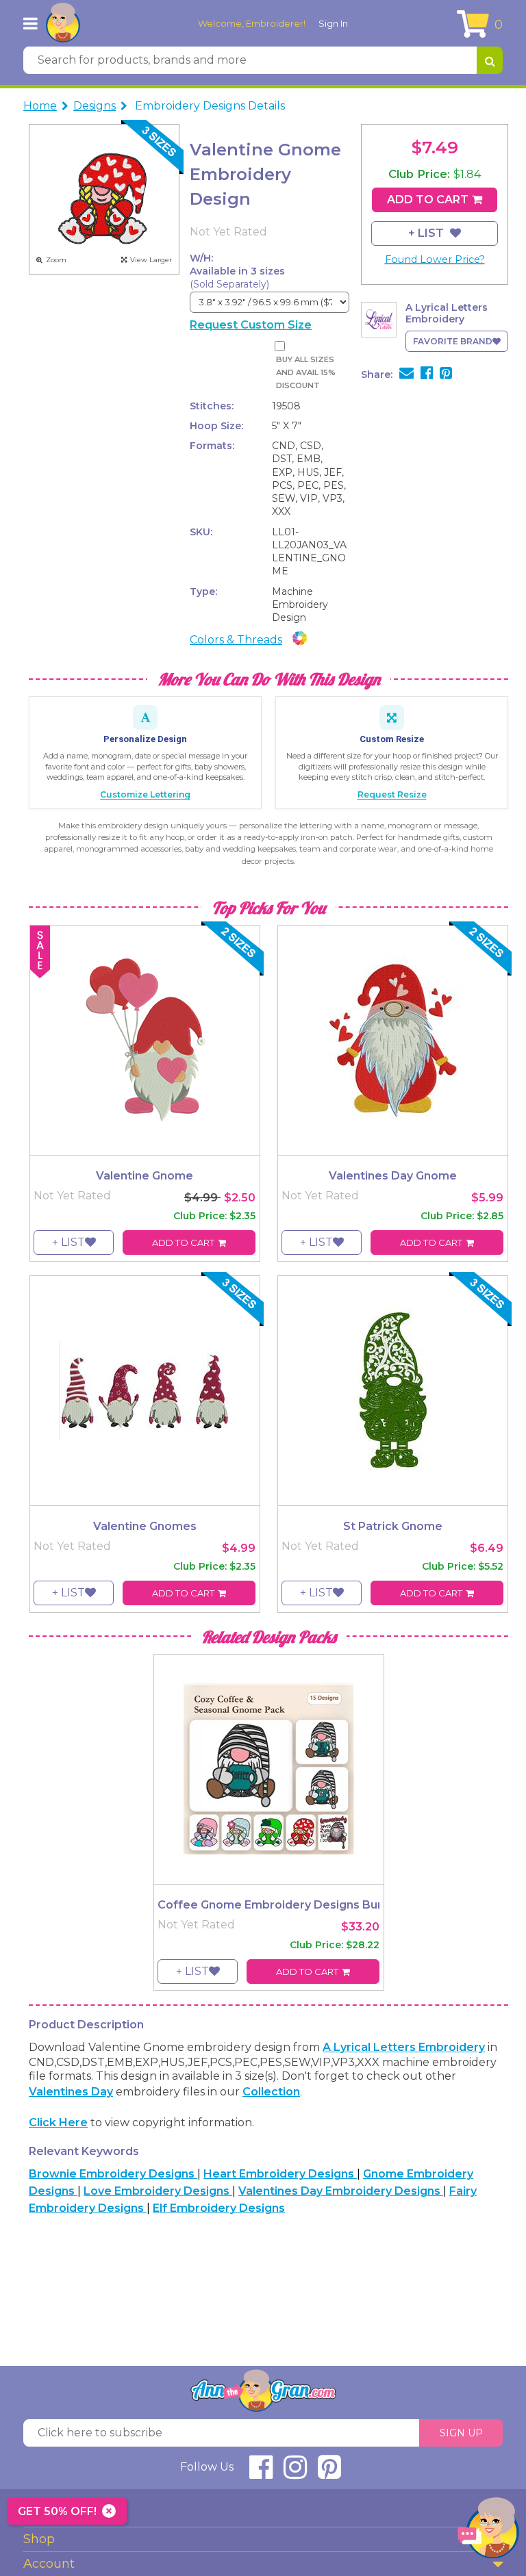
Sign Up (461, 2433)
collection (271, 2092)
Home (40, 106)
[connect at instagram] (295, 2473)
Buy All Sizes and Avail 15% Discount (306, 373)
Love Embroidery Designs (158, 2191)
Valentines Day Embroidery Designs (341, 2191)
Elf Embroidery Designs (219, 2208)
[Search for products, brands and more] (490, 60)
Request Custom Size (251, 325)
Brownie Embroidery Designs (113, 2174)
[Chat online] (488, 2531)
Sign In (333, 23)
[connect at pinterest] (329, 2473)
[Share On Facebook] (427, 374)
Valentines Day (71, 2092)
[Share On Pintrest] (446, 374)
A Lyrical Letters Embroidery (404, 2047)
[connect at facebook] (261, 2473)
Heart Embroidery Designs (280, 2174)
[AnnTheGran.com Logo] (63, 23)
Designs (95, 106)
